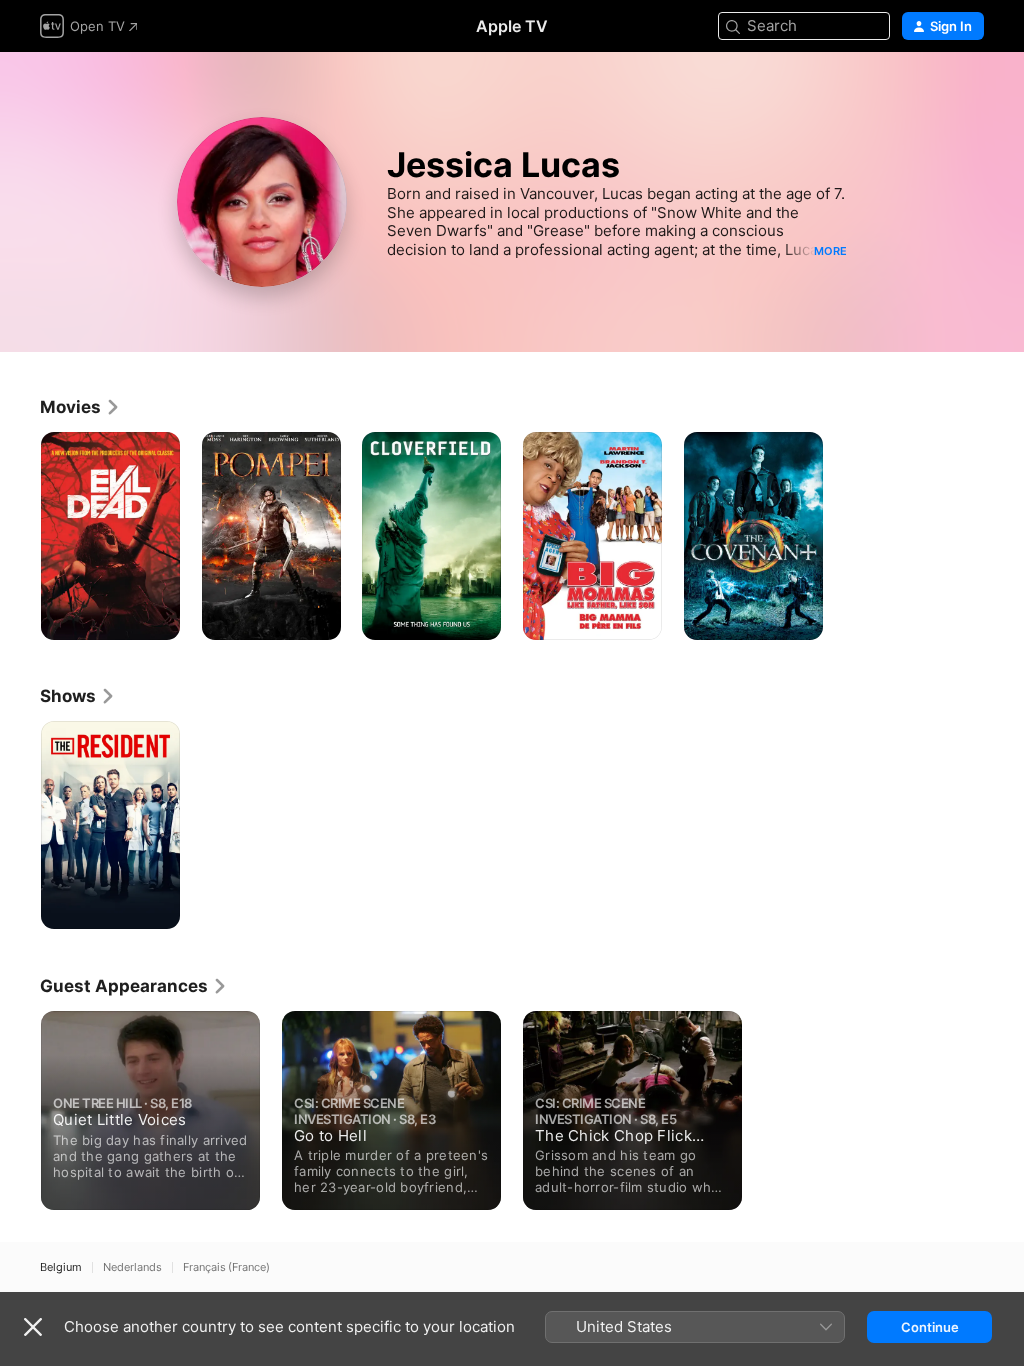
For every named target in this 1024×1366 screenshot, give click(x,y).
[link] (80, 407)
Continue (930, 1327)
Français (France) (226, 1267)
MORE (830, 251)
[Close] (33, 1327)
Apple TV (512, 26)
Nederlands (132, 1267)
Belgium (61, 1267)
